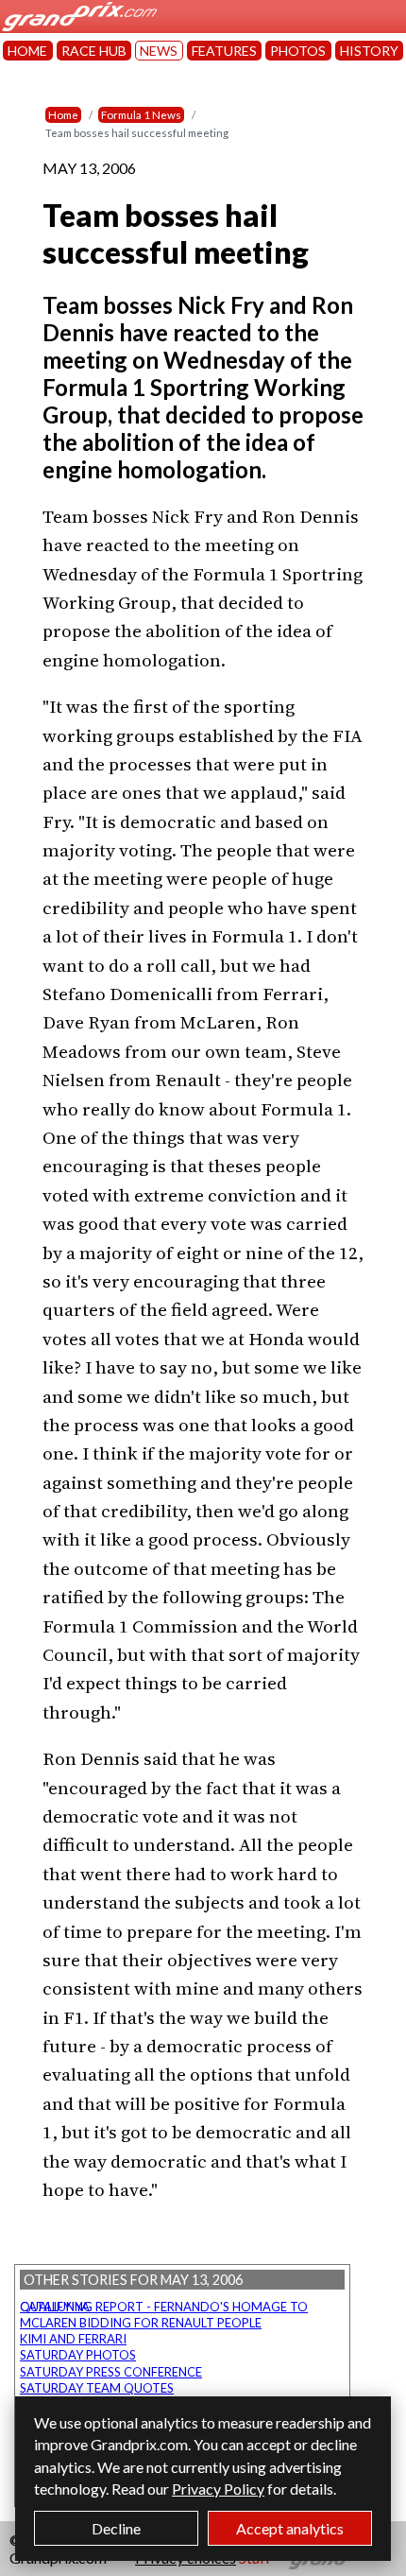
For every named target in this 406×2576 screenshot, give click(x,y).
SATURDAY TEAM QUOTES (97, 2388)
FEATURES (224, 51)
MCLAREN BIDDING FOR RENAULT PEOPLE (141, 2323)
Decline (116, 2528)
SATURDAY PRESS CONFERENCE (111, 2372)
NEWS (159, 51)
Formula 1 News (141, 115)
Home (63, 115)
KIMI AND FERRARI (73, 2339)
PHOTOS (298, 51)
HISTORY (369, 51)
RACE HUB (94, 51)
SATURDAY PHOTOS (78, 2355)
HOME (27, 51)
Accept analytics (290, 2528)
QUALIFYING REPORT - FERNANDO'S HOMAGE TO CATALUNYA (164, 2307)
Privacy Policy (218, 2489)
